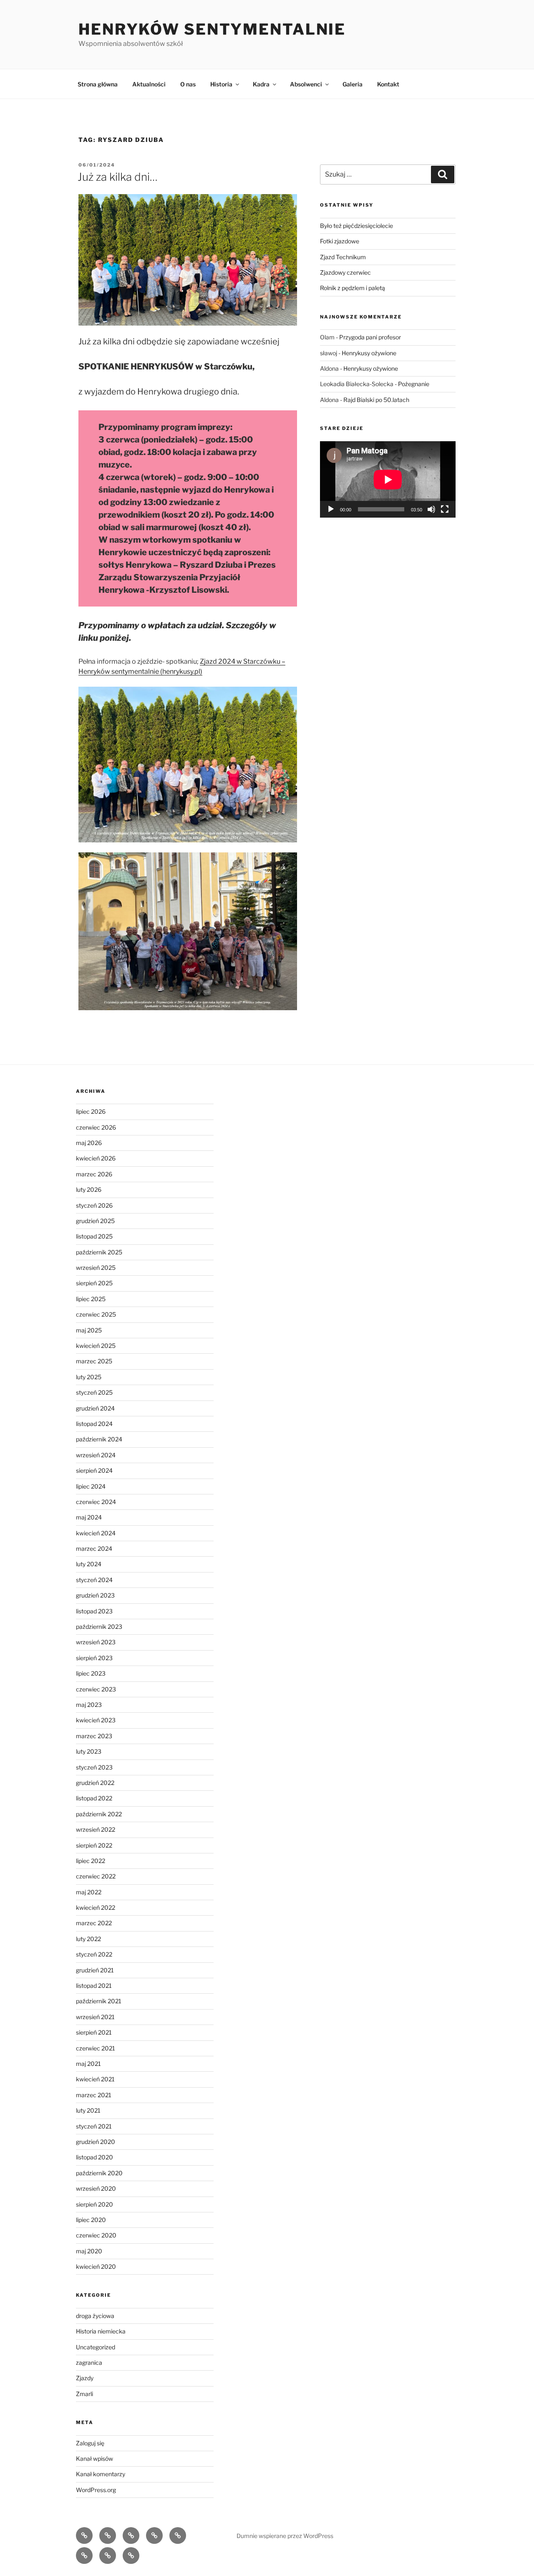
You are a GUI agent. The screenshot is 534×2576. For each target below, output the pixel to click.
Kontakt (388, 84)
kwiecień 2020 (96, 2266)
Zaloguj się (90, 2443)
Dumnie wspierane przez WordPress (285, 2536)
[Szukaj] (443, 174)
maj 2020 (89, 2251)
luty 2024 (89, 1564)
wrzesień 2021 (95, 2017)
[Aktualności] (108, 2536)
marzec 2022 (94, 1923)
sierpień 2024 (94, 1470)
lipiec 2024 (91, 1486)
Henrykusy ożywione (369, 353)
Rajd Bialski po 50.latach (376, 400)
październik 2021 (99, 2001)
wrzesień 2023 (96, 1642)
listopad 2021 (94, 1986)
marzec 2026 (94, 1174)
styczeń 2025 (94, 1392)
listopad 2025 (94, 1236)
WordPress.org (96, 2490)
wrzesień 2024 (96, 1455)
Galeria (353, 84)
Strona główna (98, 84)
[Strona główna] (84, 2536)
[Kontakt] (131, 2556)
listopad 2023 (94, 1611)
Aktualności (149, 84)
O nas (188, 84)
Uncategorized (96, 2347)
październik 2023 (99, 1627)
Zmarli (84, 2394)
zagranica (89, 2362)
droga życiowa (95, 2316)
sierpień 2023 (94, 1658)
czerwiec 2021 (96, 2048)
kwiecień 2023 (96, 1720)
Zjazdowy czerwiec (345, 272)
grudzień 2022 (95, 1783)
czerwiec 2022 (96, 1876)
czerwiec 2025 (96, 1314)
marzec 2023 (94, 1736)
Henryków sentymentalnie (212, 29)
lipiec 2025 (91, 1299)
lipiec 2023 (91, 1673)
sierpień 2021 (94, 2032)
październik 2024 (99, 1439)
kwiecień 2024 (96, 1533)
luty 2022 (88, 1939)
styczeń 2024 (94, 1580)
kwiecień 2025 (96, 1346)
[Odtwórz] (331, 509)
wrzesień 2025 (96, 1268)
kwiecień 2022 (96, 1907)
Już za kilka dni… (118, 177)
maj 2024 (89, 1517)
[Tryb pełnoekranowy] (445, 509)
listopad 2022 (94, 1798)
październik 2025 (99, 1252)
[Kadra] (178, 2536)
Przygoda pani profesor (370, 337)
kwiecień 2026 (96, 1158)
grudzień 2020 (96, 2142)
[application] (388, 479)
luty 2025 (89, 1377)
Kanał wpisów (94, 2458)
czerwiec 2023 (96, 1689)
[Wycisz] (431, 509)
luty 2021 (88, 2110)
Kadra (261, 84)
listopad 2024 (94, 1424)
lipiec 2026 (91, 1111)
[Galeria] (108, 2556)
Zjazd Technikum (343, 257)
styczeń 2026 (94, 1205)
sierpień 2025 (94, 1283)
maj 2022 (89, 1892)
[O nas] (131, 2536)
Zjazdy (85, 2378)
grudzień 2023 (95, 1595)
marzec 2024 (94, 1548)
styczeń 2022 (94, 1954)
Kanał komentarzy (101, 2474)
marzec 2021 (94, 2095)
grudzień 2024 (95, 1408)
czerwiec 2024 (96, 1502)
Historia (221, 84)
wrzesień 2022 (96, 1829)
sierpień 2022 (94, 1845)
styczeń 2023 (94, 1767)
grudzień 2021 (95, 1970)
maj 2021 (88, 2064)
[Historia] (154, 2536)
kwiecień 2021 (95, 2079)
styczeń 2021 (94, 2126)
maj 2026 (89, 1143)
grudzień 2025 (95, 1221)
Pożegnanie (414, 384)
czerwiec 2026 (96, 1127)
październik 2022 (99, 1814)
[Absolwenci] (84, 2556)
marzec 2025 (94, 1361)
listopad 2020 (94, 2157)
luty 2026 (89, 1189)
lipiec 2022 (91, 1861)
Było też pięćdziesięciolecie (356, 226)
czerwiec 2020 (96, 2235)
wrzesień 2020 (96, 2188)
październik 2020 (99, 2173)
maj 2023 (89, 1705)
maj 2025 (89, 1330)
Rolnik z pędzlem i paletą (353, 288)
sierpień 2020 (94, 2204)
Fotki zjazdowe (340, 241)
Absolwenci (306, 84)
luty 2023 (89, 1751)
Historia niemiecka (101, 2331)
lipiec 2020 (91, 2220)
